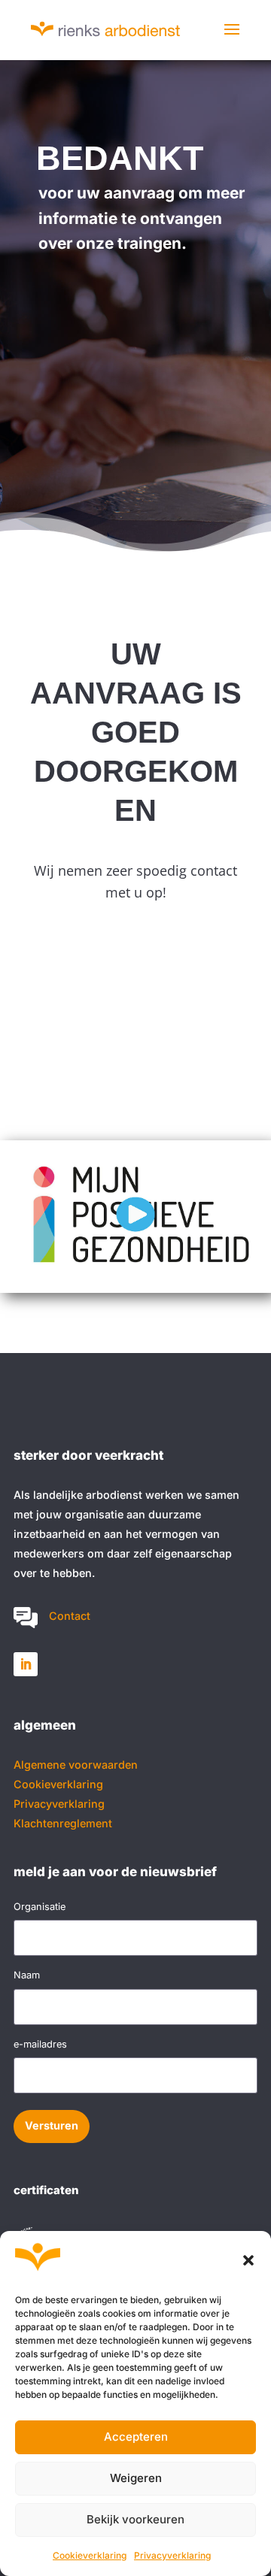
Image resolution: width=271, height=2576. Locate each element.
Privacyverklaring (172, 2555)
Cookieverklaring (90, 2555)
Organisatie (40, 1907)
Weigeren (136, 2478)
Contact (70, 1616)
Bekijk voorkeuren (135, 2519)
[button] (248, 2260)
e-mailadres (40, 2044)
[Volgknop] (26, 1664)
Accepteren (136, 2437)
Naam (27, 1975)
